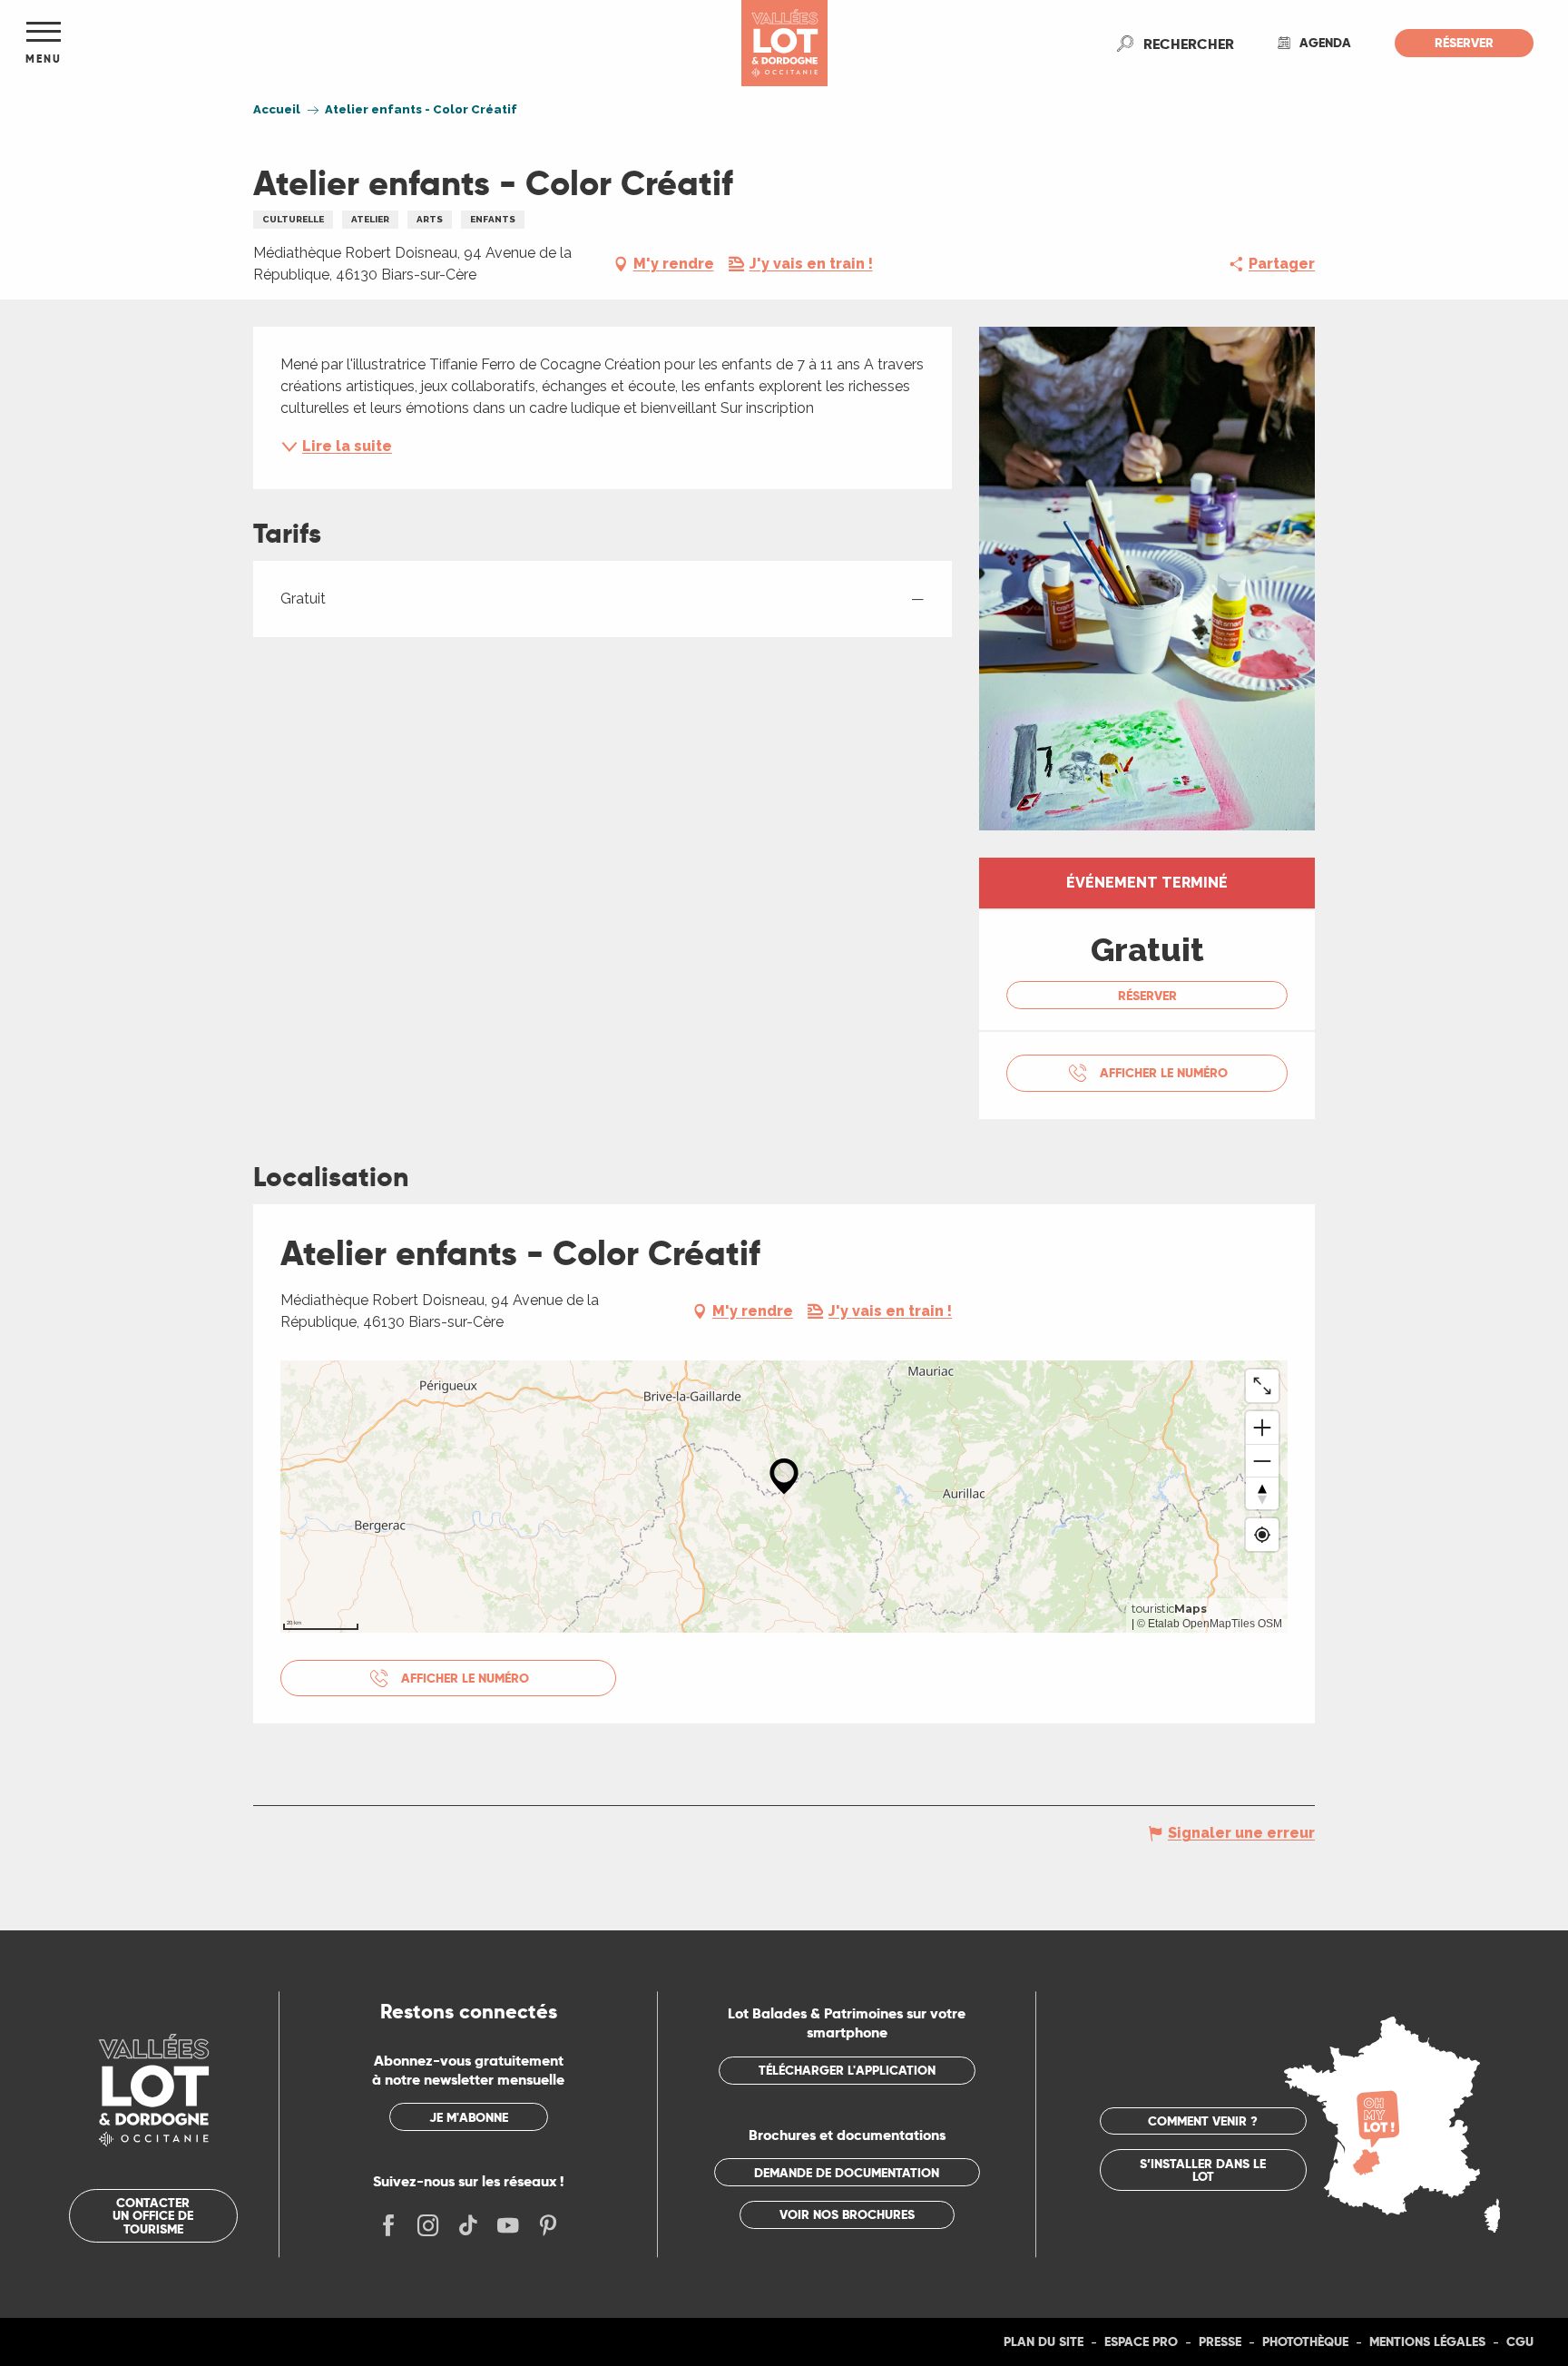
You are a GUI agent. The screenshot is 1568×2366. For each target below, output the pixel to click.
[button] (1189, 44)
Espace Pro (1141, 2341)
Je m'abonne (469, 2117)
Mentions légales (1427, 2341)
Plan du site (1044, 2341)
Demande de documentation (847, 2173)
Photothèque (1305, 2341)
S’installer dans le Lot (1203, 2170)
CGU (1520, 2341)
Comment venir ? (1203, 2121)
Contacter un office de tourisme (153, 2216)
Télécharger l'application (847, 2070)
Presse (1220, 2341)
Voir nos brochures (847, 2214)
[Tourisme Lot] (784, 43)
